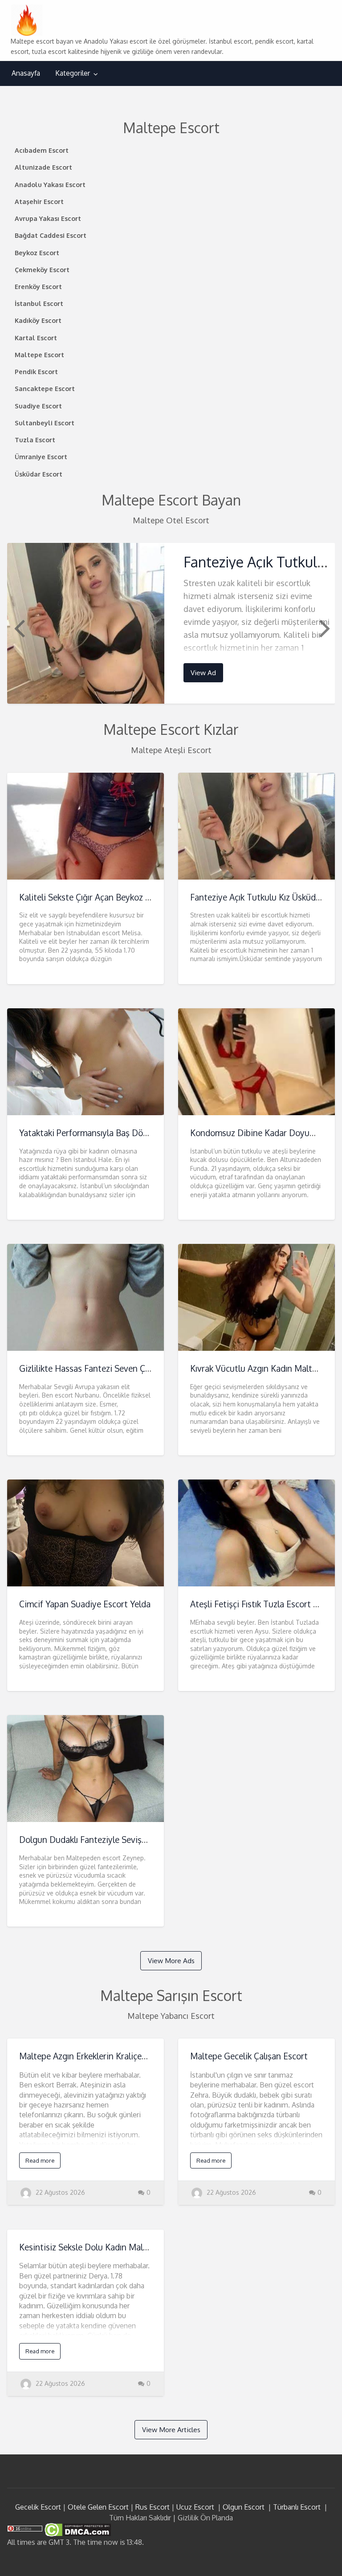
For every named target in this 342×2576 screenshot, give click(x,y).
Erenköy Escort (38, 286)
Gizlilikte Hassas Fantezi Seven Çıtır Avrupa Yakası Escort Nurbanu (146, 1368)
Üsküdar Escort (39, 474)
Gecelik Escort (38, 2507)
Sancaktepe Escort (45, 388)
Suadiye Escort (38, 406)
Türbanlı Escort (297, 2507)
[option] (171, 623)
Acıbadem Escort (42, 150)
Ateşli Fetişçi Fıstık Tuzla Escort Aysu (261, 1604)
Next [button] (324, 628)
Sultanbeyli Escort (45, 423)
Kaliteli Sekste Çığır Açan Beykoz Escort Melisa (108, 897)
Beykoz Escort (37, 253)
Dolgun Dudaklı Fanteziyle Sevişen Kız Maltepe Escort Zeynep (137, 1840)
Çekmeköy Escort (42, 269)
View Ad (203, 673)
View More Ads (171, 1961)
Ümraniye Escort (41, 457)
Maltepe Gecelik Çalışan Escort (249, 2056)
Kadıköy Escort (38, 320)
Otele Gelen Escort (98, 2507)
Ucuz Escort (195, 2507)
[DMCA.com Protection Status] (77, 2529)
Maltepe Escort (39, 355)
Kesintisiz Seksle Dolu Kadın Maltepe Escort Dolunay (120, 2247)
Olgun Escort (244, 2507)
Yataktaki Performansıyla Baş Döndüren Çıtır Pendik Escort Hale (140, 1133)
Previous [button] (18, 628)
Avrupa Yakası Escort (48, 218)
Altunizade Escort (43, 167)
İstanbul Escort (39, 303)
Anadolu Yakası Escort (50, 184)
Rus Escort (153, 2507)
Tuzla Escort (35, 440)
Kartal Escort (36, 338)
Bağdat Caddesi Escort (51, 235)
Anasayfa (26, 73)
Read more (40, 2160)
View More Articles (171, 2429)
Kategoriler (73, 73)
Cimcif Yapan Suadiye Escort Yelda (85, 1604)
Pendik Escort (36, 371)
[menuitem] (26, 73)
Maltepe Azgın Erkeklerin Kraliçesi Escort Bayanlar (115, 2056)
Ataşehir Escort (39, 201)
